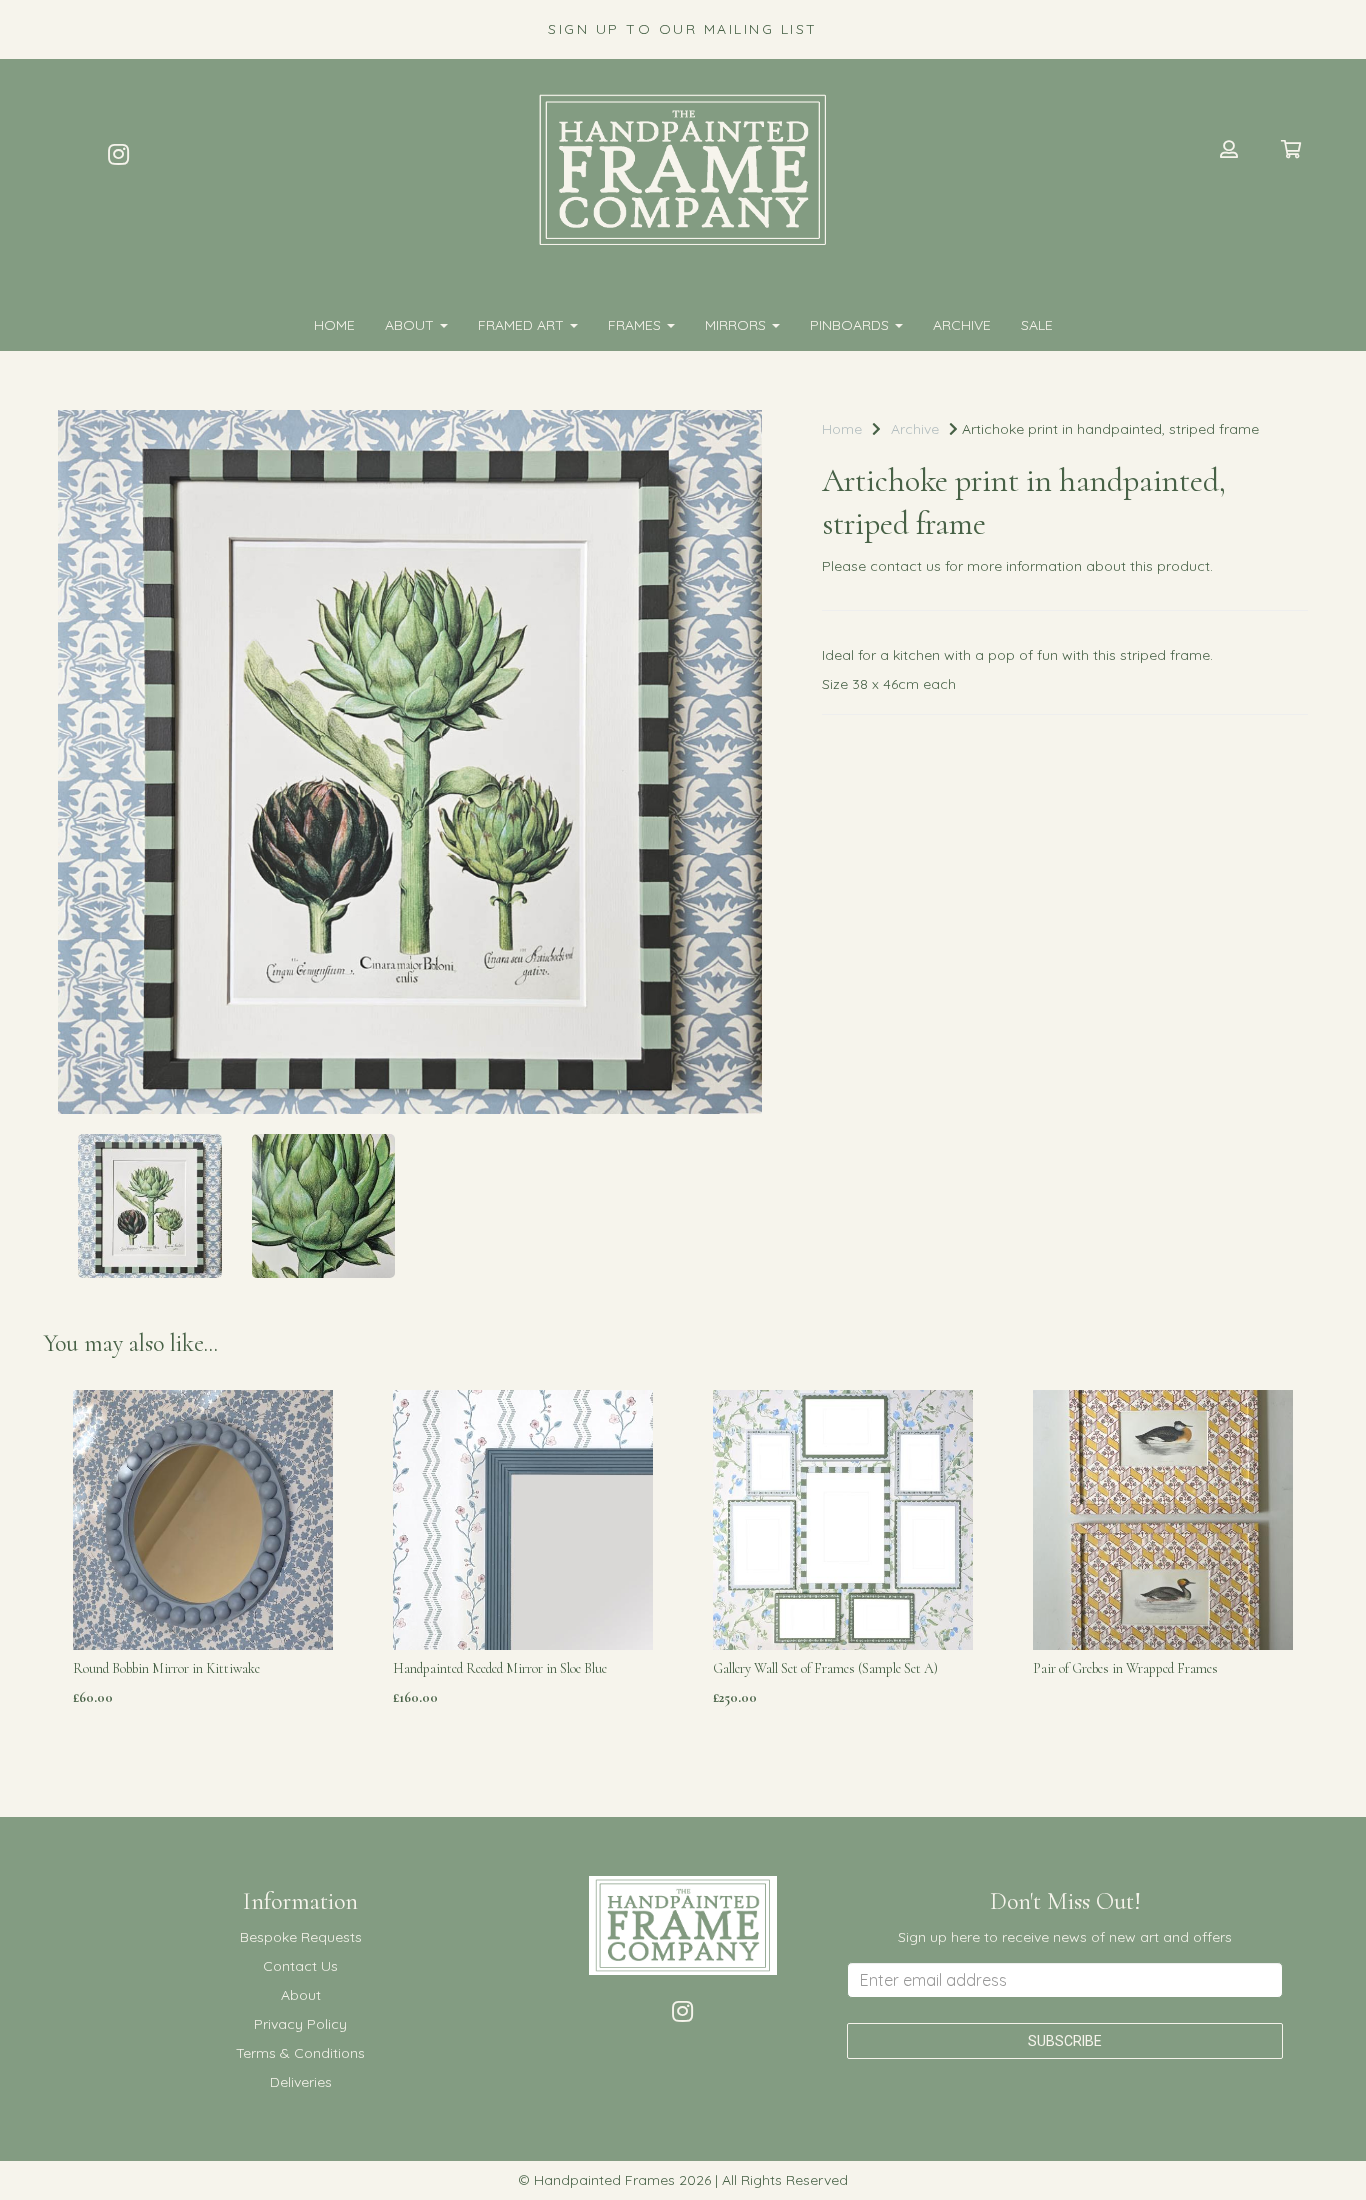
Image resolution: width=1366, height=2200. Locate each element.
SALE (1037, 325)
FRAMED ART (523, 325)
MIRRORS (737, 325)
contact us (905, 566)
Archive (962, 325)
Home (334, 325)
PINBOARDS (851, 325)
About (411, 325)
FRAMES (636, 325)
